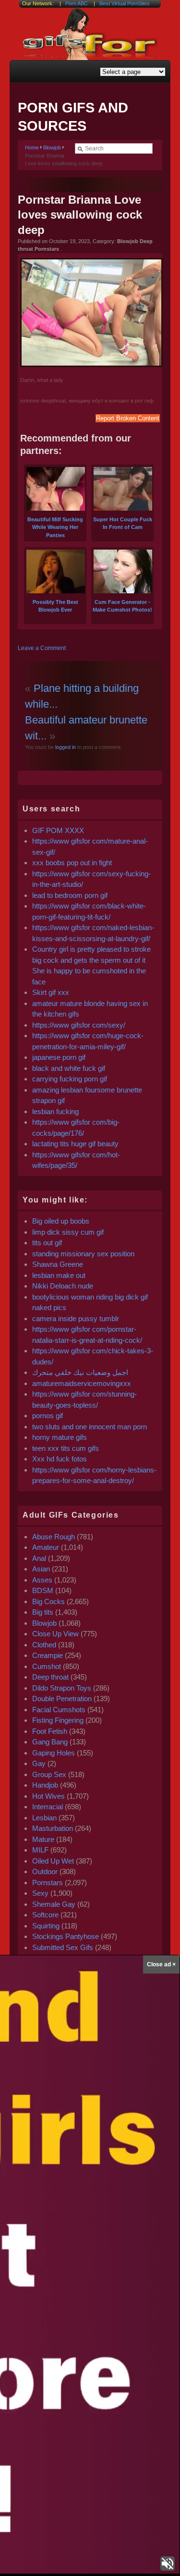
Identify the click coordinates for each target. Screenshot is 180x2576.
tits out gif (47, 1243)
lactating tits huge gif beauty (75, 1144)
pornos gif (48, 1416)
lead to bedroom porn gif (70, 895)
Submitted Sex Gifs (63, 1947)
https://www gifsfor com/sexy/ (79, 1025)
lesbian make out (59, 1275)
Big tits (43, 1612)
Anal (39, 1558)
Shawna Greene (58, 1264)
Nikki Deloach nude (63, 1286)
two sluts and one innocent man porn (90, 1427)
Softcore (45, 1915)
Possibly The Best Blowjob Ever (55, 606)
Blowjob (52, 147)
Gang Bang (50, 1742)
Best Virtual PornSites (125, 3)
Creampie (48, 1655)
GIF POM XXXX (58, 830)
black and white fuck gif (69, 1068)
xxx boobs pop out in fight (72, 863)
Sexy (40, 1893)
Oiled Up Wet (53, 1861)
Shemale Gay (54, 1904)
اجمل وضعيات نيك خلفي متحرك (80, 1372)
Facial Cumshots (59, 1710)
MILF (40, 1850)
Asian (41, 1569)
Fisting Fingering (58, 1720)
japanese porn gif (59, 1057)
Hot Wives (48, 1796)
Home (32, 147)
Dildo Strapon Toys (62, 1688)
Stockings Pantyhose (66, 1936)
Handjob (45, 1785)
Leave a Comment (42, 648)
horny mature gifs (60, 1437)
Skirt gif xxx (51, 992)
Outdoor (45, 1871)
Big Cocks (48, 1601)
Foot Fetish (50, 1731)
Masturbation (53, 1828)
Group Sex (49, 1774)
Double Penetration (62, 1699)
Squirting (46, 1926)
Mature (43, 1839)
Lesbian (44, 1818)
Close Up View (55, 1634)
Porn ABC (77, 3)
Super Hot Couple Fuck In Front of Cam (123, 523)
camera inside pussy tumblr (76, 1319)
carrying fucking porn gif (70, 1079)
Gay (39, 1763)
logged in (65, 747)
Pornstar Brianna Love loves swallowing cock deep (80, 215)
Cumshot (47, 1666)
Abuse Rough (54, 1537)
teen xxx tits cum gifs (66, 1448)
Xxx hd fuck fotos (60, 1459)
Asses (42, 1580)
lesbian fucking (55, 1111)
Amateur (46, 1547)
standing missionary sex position (83, 1254)
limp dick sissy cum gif (68, 1232)
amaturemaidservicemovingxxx (82, 1383)
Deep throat (50, 1677)
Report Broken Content (128, 418)
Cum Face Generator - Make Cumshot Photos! (122, 606)
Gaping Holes (54, 1753)
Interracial (48, 1807)
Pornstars (48, 1883)
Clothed (44, 1645)
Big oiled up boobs (61, 1221)
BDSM (43, 1590)
